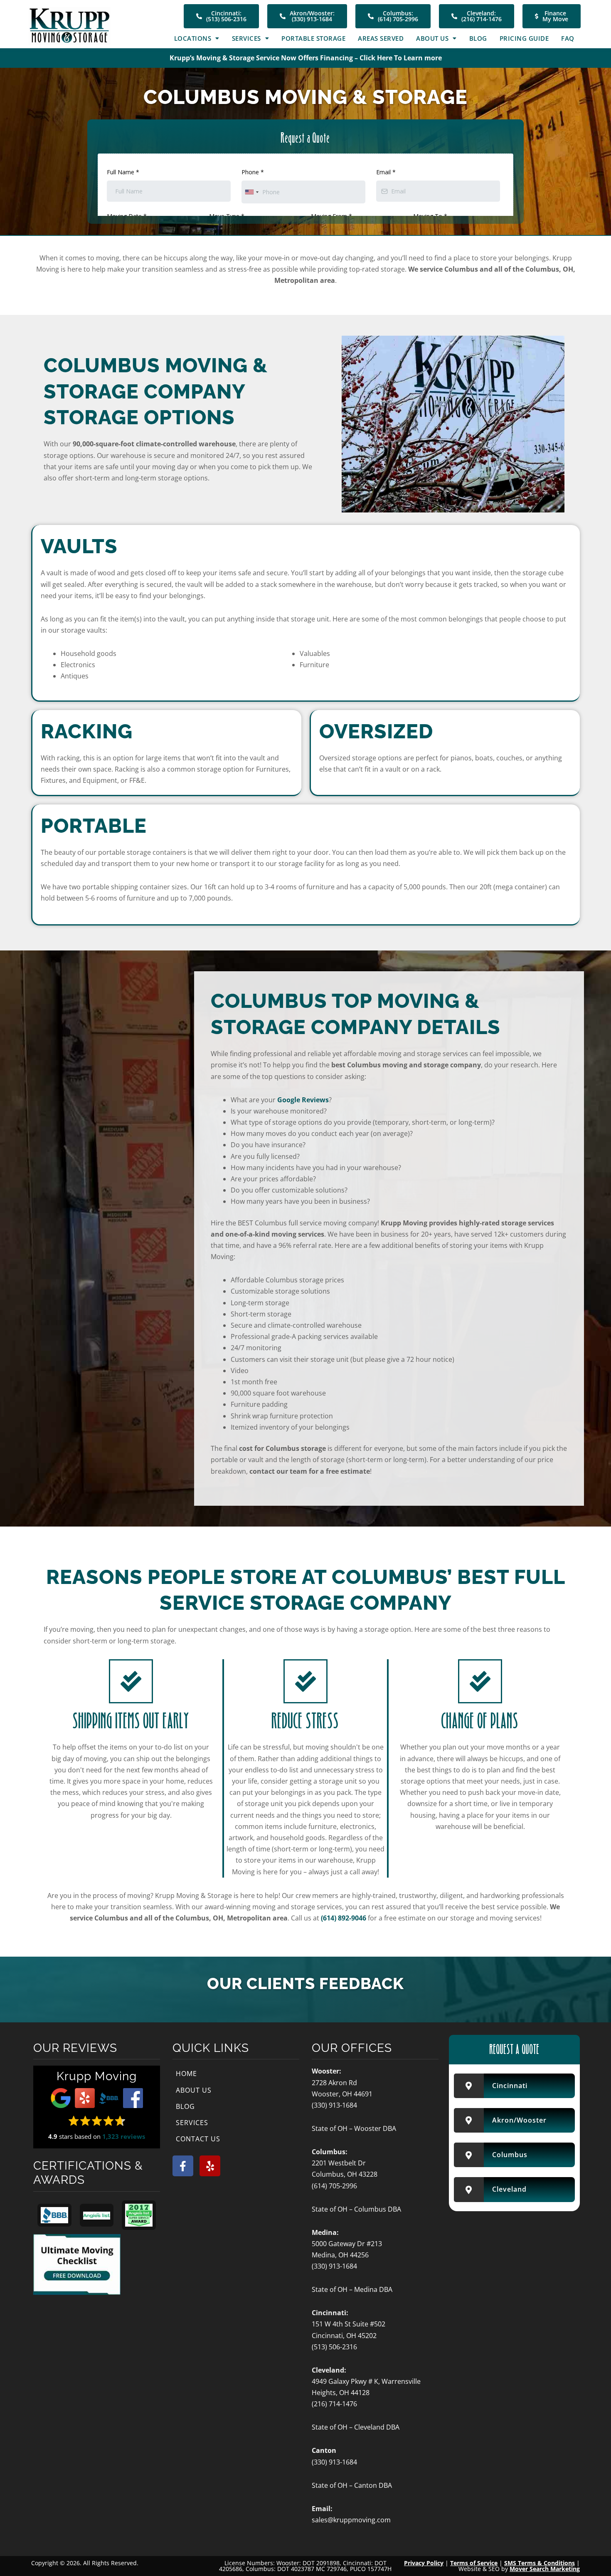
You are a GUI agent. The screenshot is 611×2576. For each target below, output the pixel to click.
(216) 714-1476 (334, 2404)
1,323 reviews (124, 2136)
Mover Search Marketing (545, 2569)
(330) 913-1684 (334, 2105)
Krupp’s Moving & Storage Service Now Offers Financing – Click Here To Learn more (306, 58)
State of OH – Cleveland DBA (356, 2427)
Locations (193, 38)
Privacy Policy (424, 2563)
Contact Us (198, 2139)
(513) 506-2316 (334, 2347)
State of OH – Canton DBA (352, 2485)
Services (246, 38)
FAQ (568, 38)
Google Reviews (303, 1100)
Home (186, 2074)
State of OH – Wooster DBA (354, 2128)
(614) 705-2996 (334, 2186)
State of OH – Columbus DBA (356, 2209)
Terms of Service (474, 2563)
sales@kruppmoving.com (351, 2520)
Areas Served (381, 38)
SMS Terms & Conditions (540, 2563)
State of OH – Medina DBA (352, 2289)
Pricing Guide (524, 38)
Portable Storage (313, 38)
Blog (478, 38)
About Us (432, 38)
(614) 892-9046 (344, 1918)
